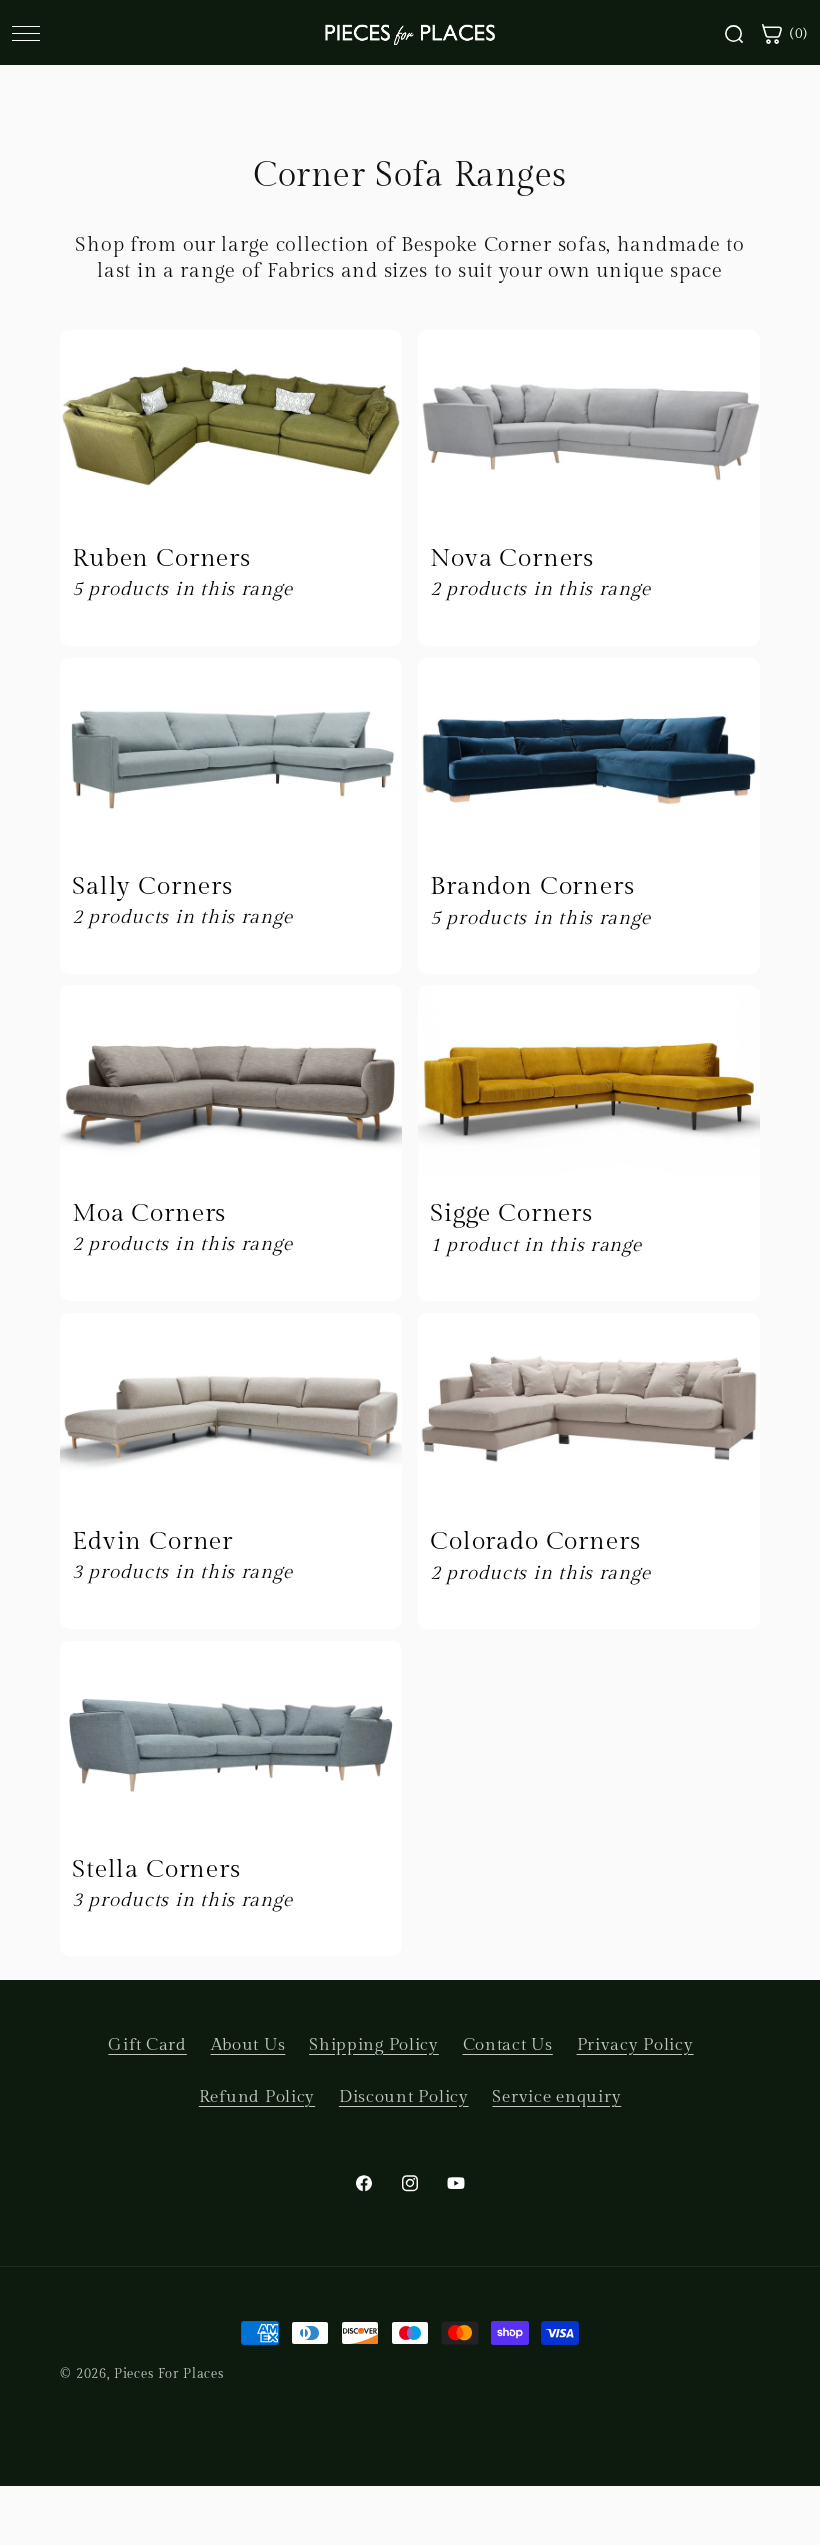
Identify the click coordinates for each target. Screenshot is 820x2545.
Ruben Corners (161, 558)
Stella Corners (156, 1868)
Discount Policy (404, 2097)
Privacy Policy (635, 2045)
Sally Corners (152, 885)
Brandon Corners (532, 886)
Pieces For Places (169, 2374)
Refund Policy (257, 2097)
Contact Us (508, 2045)
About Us (248, 2045)
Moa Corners (149, 1213)
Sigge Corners (511, 1213)
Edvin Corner (152, 1541)
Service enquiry (556, 2097)
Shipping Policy (374, 2045)
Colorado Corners (535, 1541)
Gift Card (147, 2045)
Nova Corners (512, 558)
